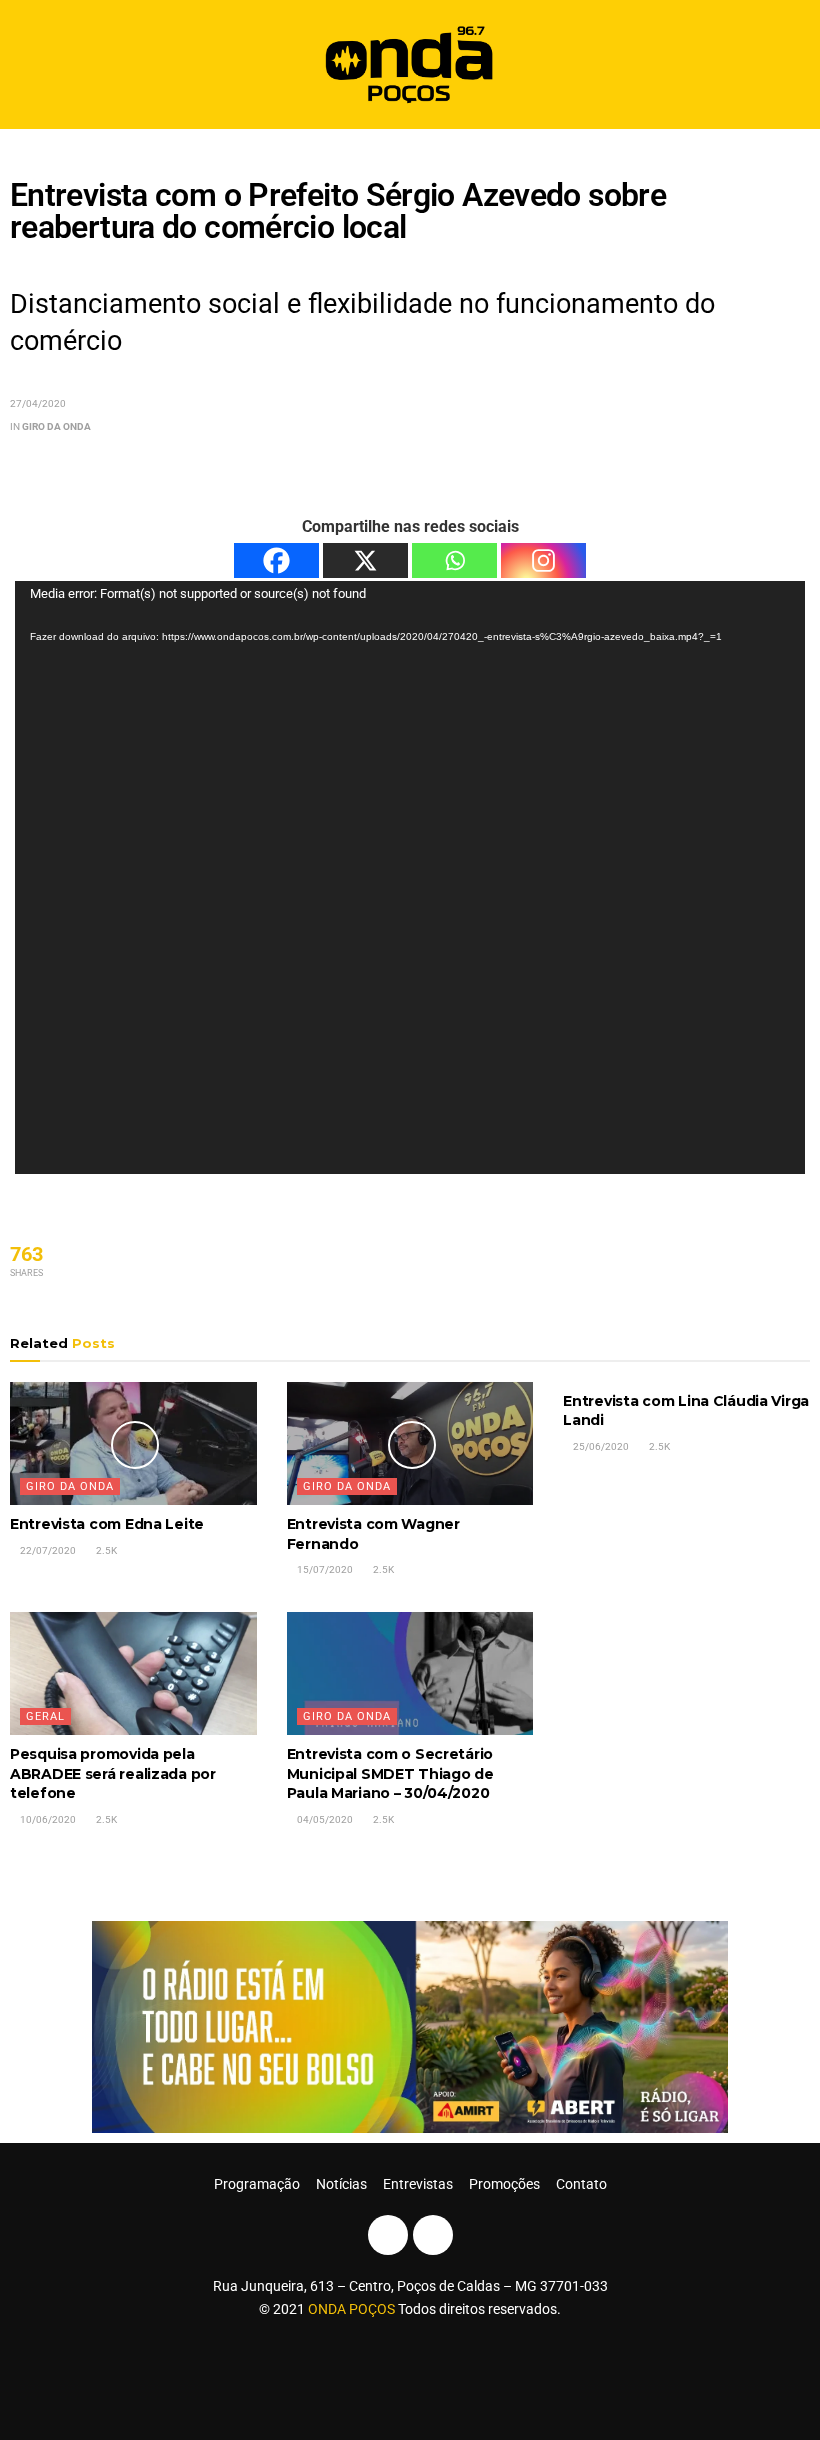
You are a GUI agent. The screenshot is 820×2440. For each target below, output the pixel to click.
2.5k (105, 1550)
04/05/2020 (324, 1819)
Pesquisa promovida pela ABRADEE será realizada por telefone (113, 1773)
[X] (365, 560)
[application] (410, 877)
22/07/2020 (47, 1550)
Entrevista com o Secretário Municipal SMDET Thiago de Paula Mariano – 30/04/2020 (390, 1773)
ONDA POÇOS (353, 2309)
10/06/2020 (47, 1819)
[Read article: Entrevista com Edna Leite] (133, 1443)
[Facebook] (276, 560)
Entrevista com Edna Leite (107, 1524)
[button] (787, 64)
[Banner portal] (410, 2026)
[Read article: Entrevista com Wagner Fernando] (410, 1443)
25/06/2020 (600, 1446)
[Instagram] (543, 560)
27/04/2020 (38, 403)
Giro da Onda (56, 426)
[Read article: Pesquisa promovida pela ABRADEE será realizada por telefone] (133, 1673)
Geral (45, 1716)
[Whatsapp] (454, 560)
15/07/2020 (324, 1569)
